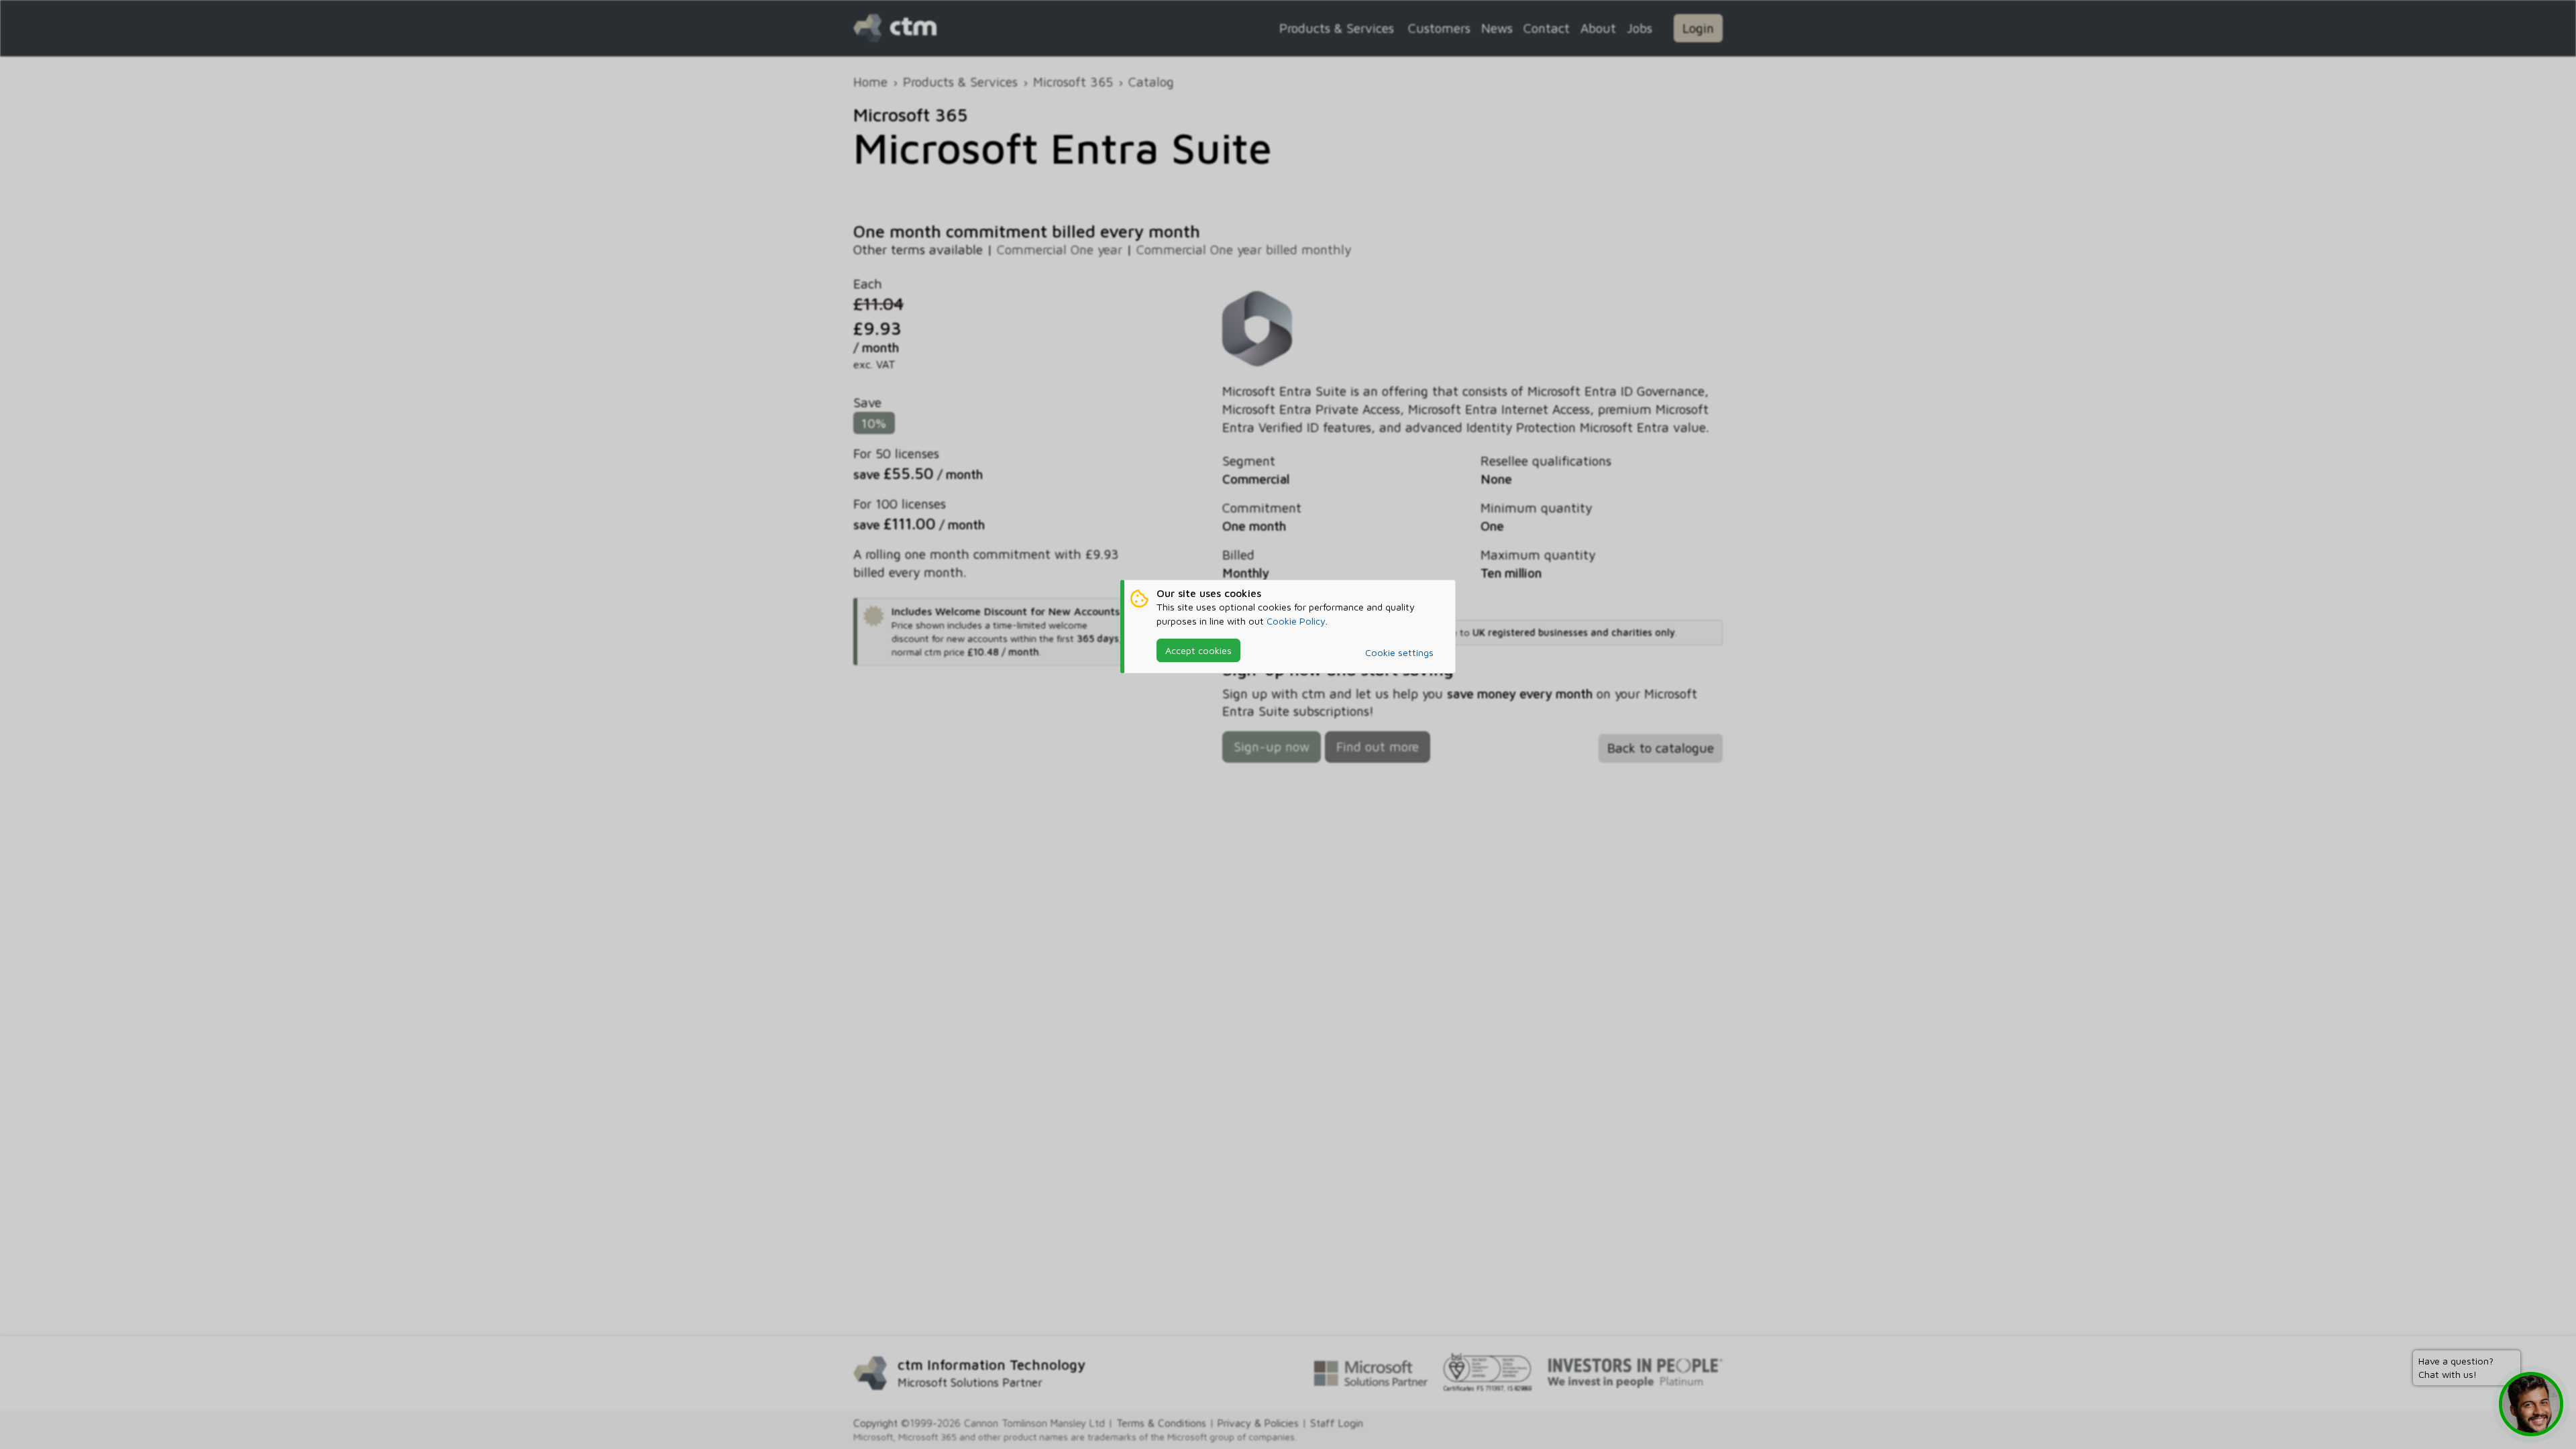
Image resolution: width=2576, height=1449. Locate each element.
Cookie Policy (1296, 621)
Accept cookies (1198, 650)
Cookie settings (1399, 652)
